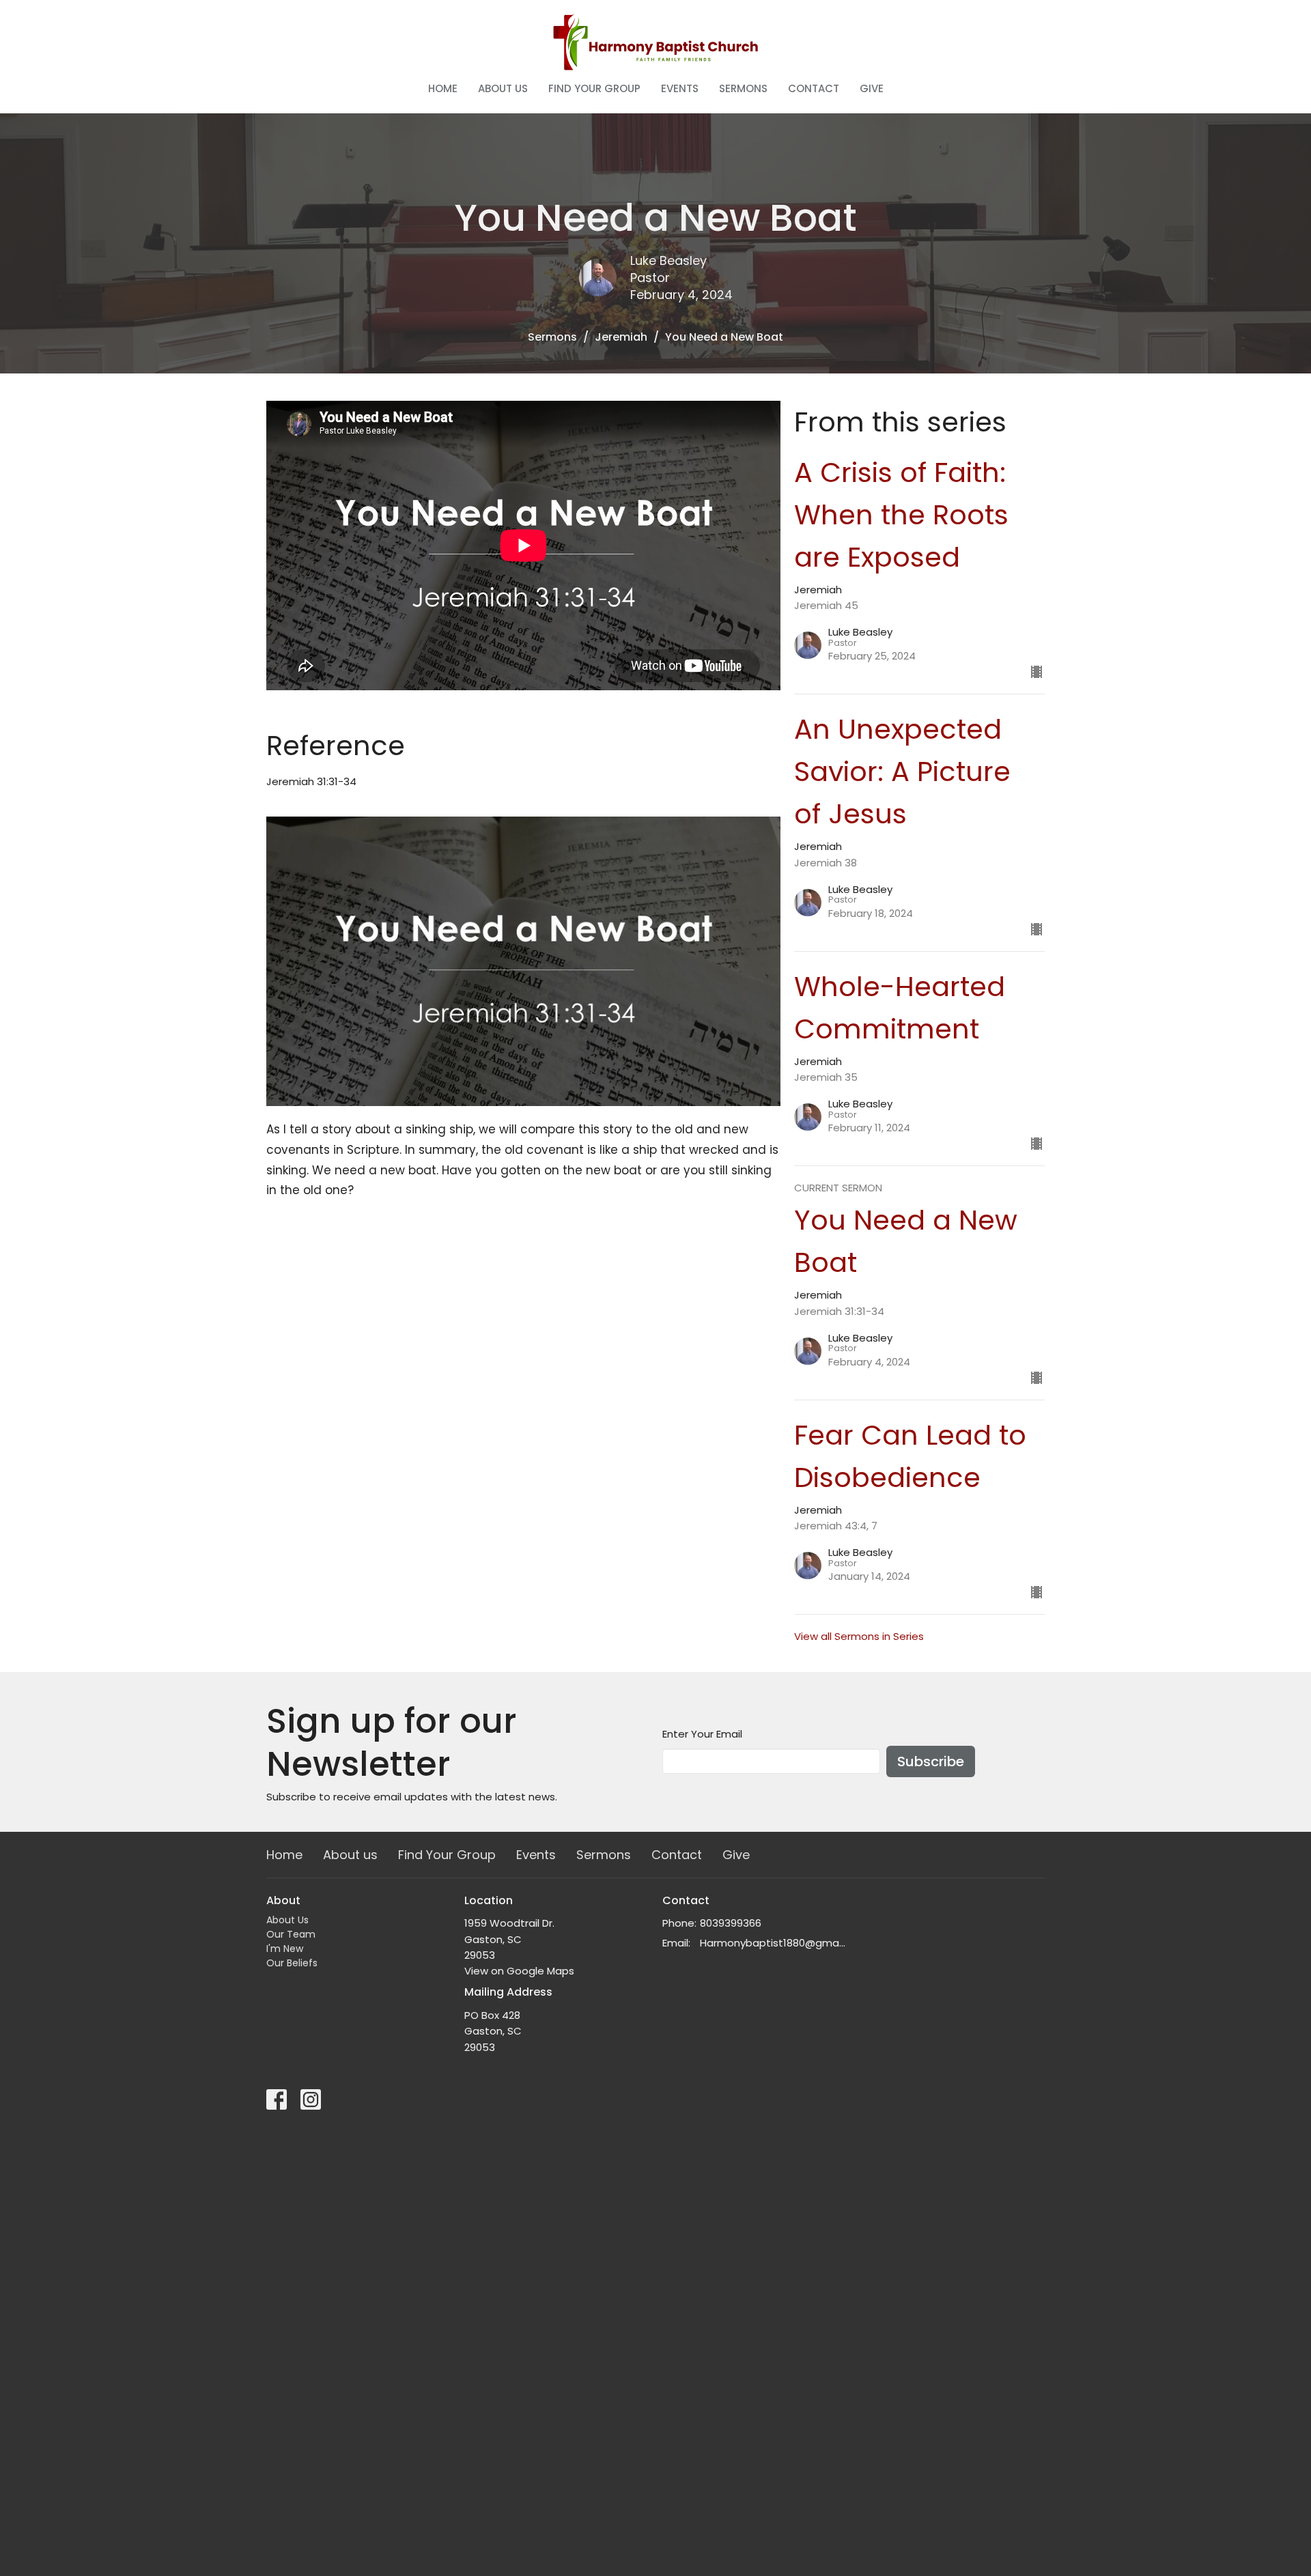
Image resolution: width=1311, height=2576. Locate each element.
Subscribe (931, 1761)
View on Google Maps (519, 1971)
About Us (287, 1920)
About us (503, 88)
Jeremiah (621, 337)
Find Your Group (594, 88)
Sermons (743, 88)
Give (872, 88)
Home (443, 88)
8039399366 (731, 1923)
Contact (814, 88)
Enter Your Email (702, 1734)
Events (680, 88)
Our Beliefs (292, 1963)
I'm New (285, 1949)
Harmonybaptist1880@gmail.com (773, 1943)
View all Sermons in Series (859, 1636)
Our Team (291, 1934)
